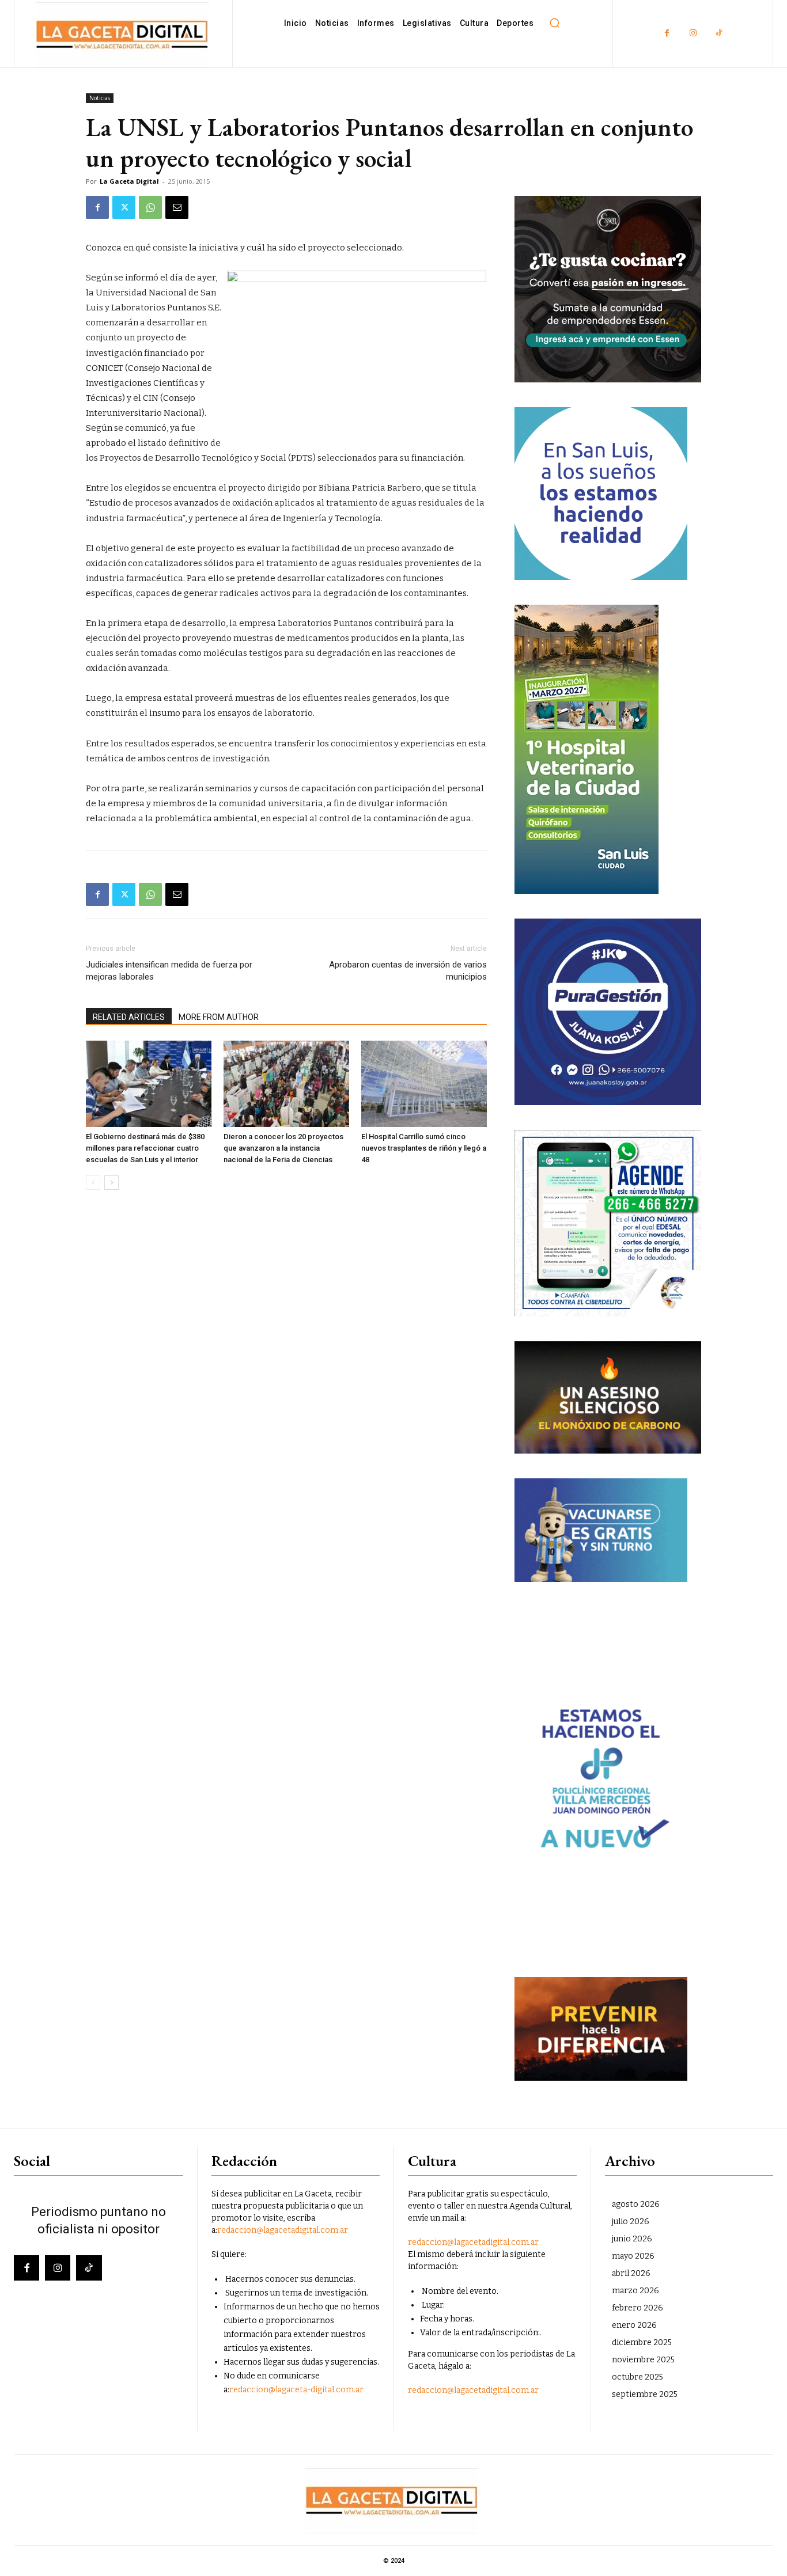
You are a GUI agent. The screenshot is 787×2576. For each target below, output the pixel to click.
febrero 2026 (637, 2308)
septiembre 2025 (645, 2394)
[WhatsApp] (150, 207)
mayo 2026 (633, 2256)
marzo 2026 (635, 2291)
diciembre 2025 (642, 2342)
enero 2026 (634, 2325)
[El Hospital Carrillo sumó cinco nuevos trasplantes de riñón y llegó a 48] (424, 1084)
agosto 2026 (636, 2204)
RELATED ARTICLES (129, 1017)
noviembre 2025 (643, 2360)
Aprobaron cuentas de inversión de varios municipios (408, 971)
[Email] (177, 207)
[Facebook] (667, 34)
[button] (554, 23)
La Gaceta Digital (129, 181)
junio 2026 (632, 2239)
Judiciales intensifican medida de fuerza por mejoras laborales (169, 971)
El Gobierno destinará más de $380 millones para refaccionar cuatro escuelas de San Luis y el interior (145, 1148)
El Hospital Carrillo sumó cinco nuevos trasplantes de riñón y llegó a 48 (424, 1148)
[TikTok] (719, 34)
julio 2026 (631, 2222)
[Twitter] (124, 207)
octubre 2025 (637, 2377)
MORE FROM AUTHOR (219, 1017)
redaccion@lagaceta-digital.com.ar (296, 2390)
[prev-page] (93, 1183)
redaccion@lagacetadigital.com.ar (283, 2230)
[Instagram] (693, 34)
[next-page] (111, 1183)
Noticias (100, 98)
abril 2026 (631, 2273)
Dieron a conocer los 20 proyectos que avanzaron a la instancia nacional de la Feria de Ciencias (283, 1148)
